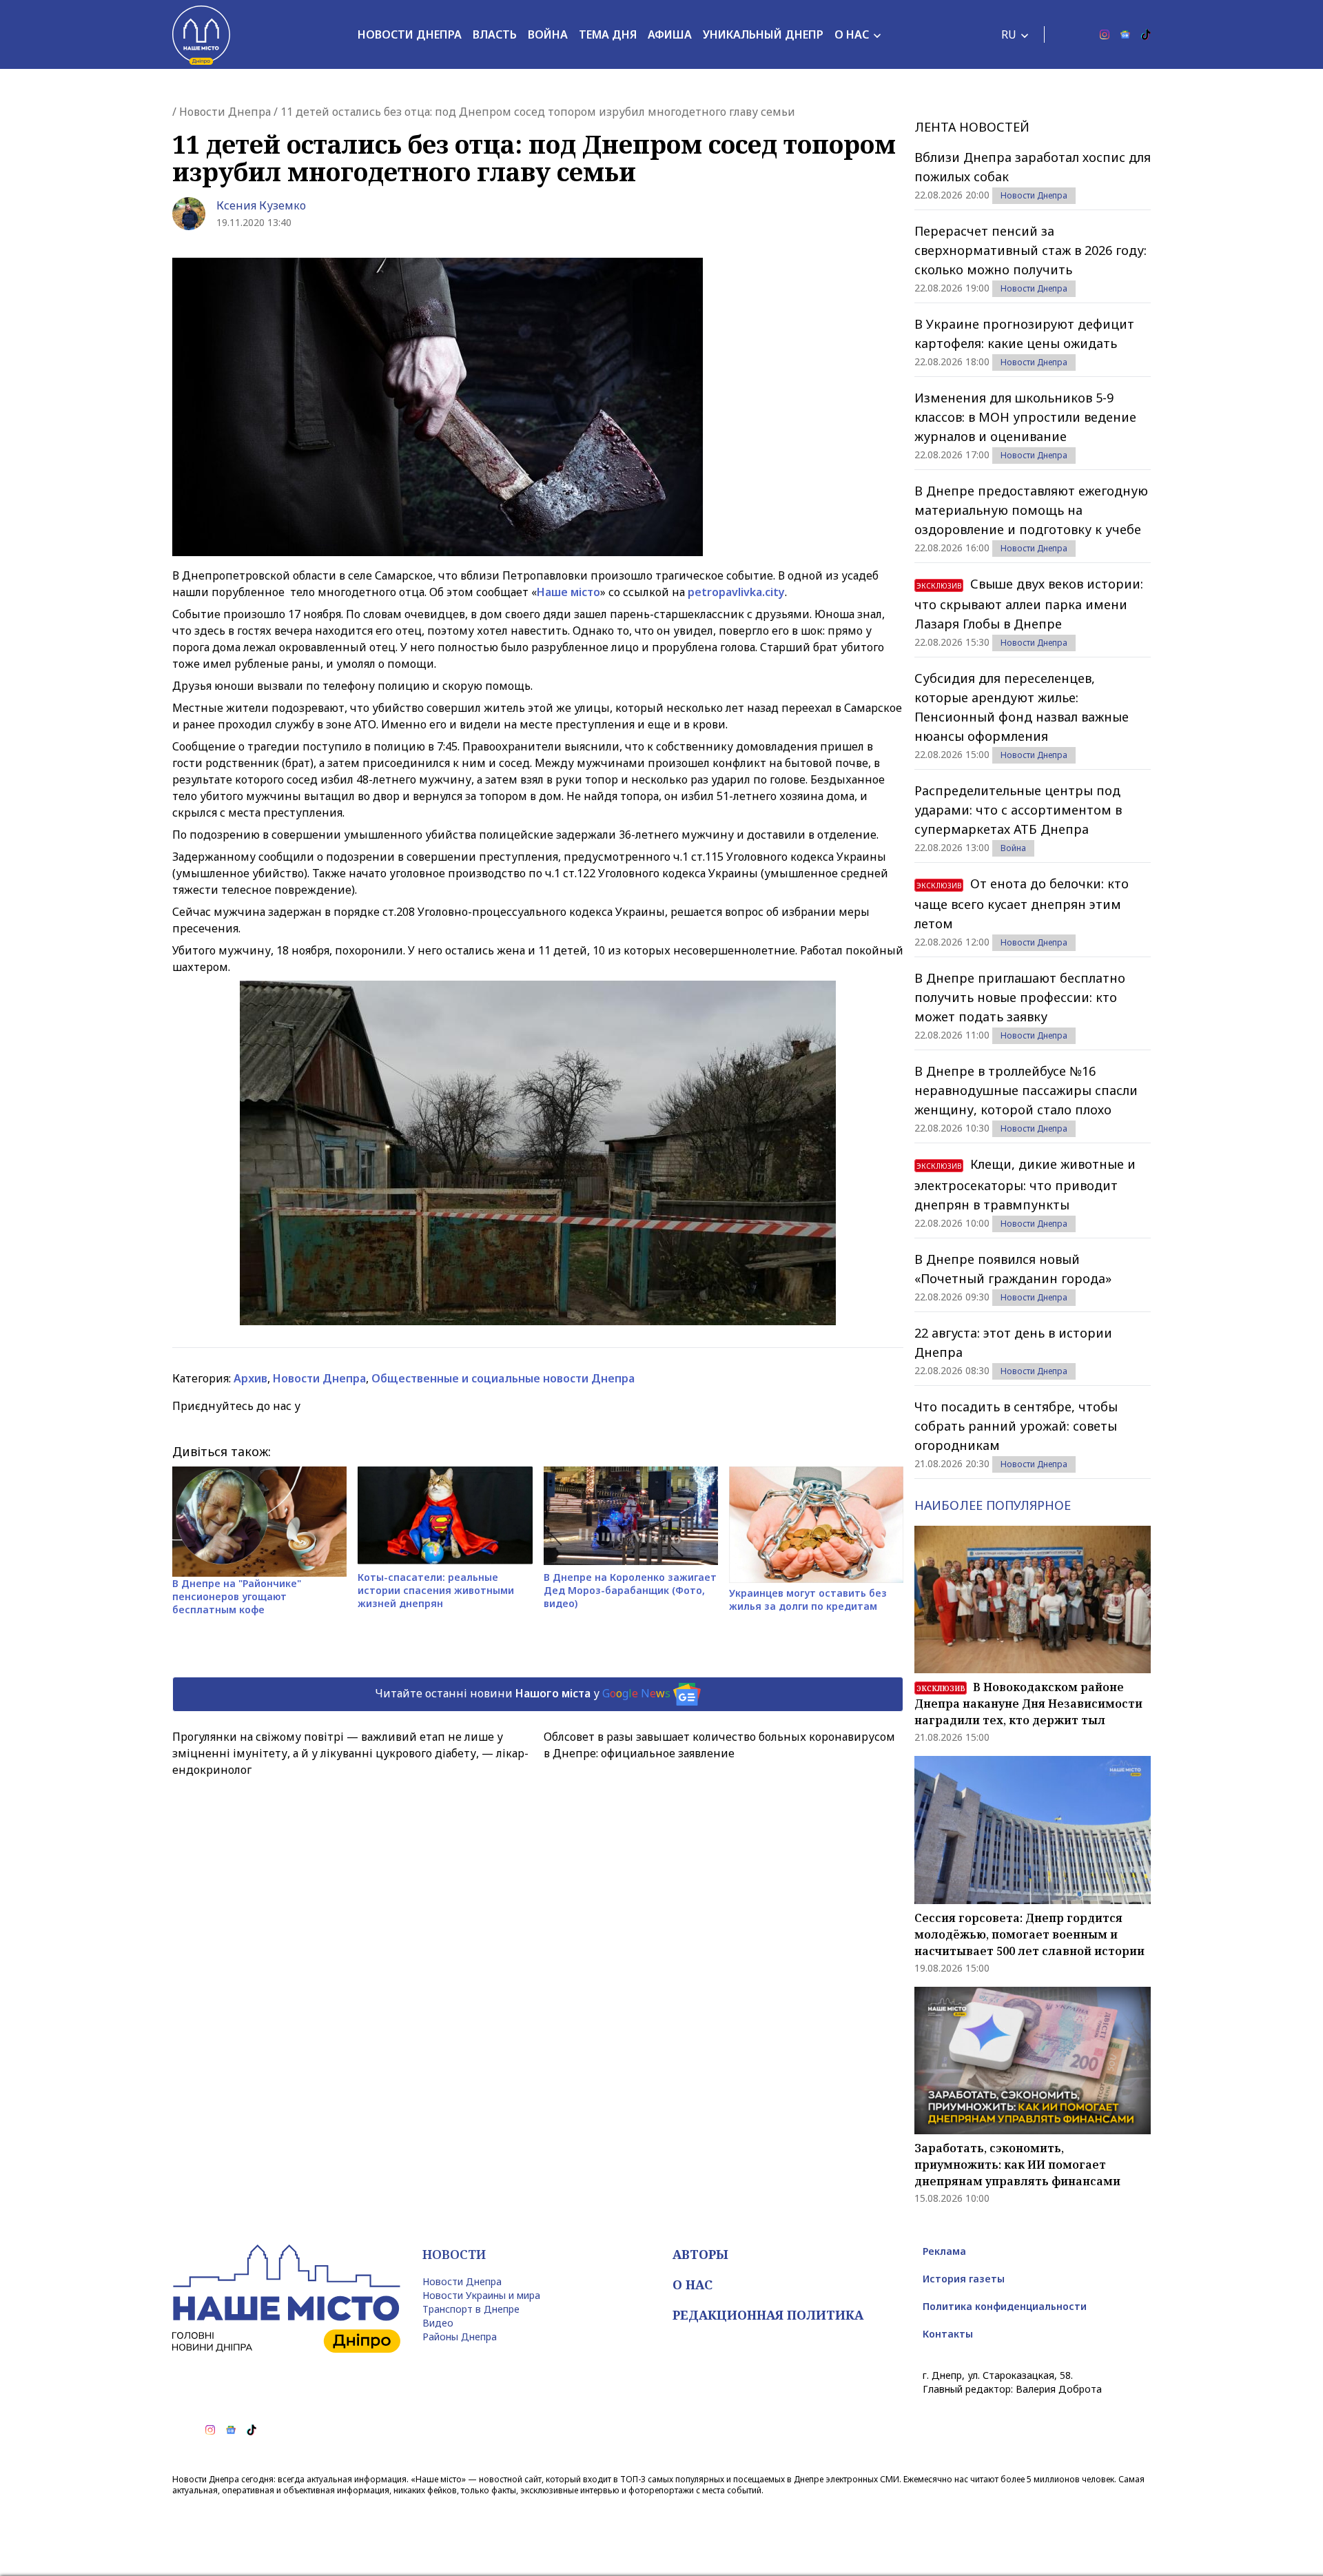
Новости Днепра (410, 34)
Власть (495, 34)
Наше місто (568, 592)
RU (1009, 34)
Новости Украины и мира (481, 2295)
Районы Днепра (460, 2337)
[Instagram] (1105, 34)
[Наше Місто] (201, 34)
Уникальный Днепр (763, 34)
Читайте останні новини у (523, 1693)
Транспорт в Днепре (471, 2309)
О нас (852, 34)
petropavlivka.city (736, 592)
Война (548, 34)
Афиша (670, 34)
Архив (250, 1378)
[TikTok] (1146, 34)
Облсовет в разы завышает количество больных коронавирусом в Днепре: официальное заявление (719, 1745)
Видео (438, 2323)
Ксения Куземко (261, 205)
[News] (1125, 34)
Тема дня (608, 34)
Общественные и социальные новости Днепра (503, 1378)
